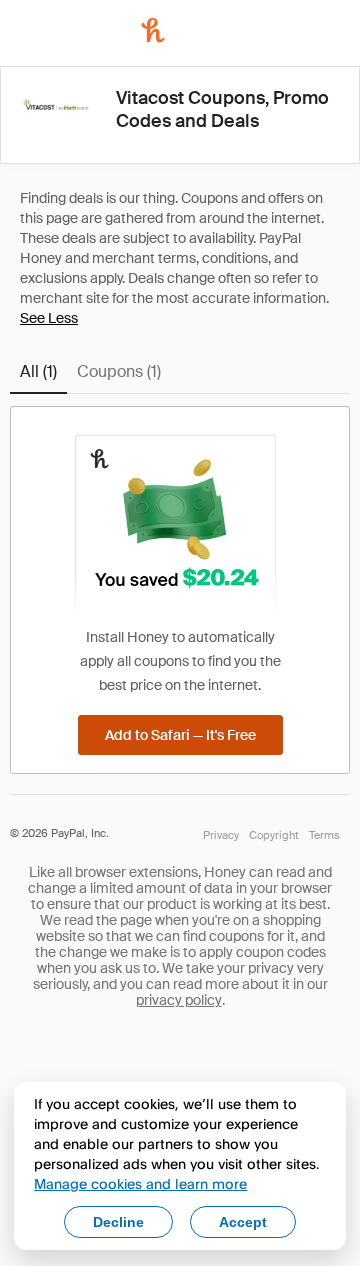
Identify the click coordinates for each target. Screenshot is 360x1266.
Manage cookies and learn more (140, 1183)
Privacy (221, 835)
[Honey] (153, 30)
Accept (243, 1222)
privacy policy (179, 1000)
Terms (324, 835)
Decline (118, 1222)
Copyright (274, 835)
